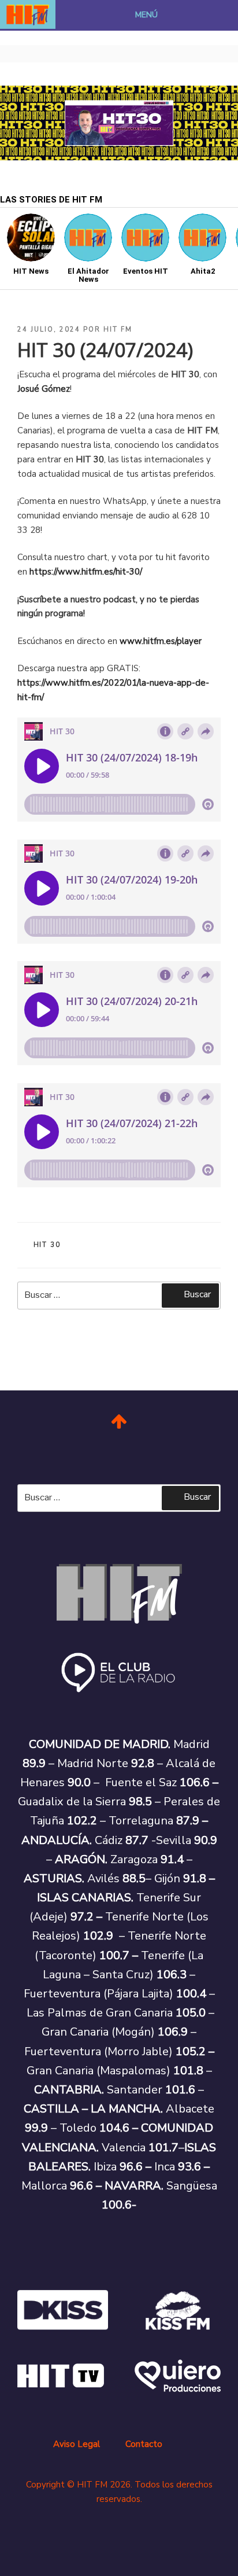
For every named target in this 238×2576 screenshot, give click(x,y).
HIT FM (118, 330)
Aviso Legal (77, 2444)
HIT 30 (47, 1245)
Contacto (144, 2444)
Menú (146, 15)
